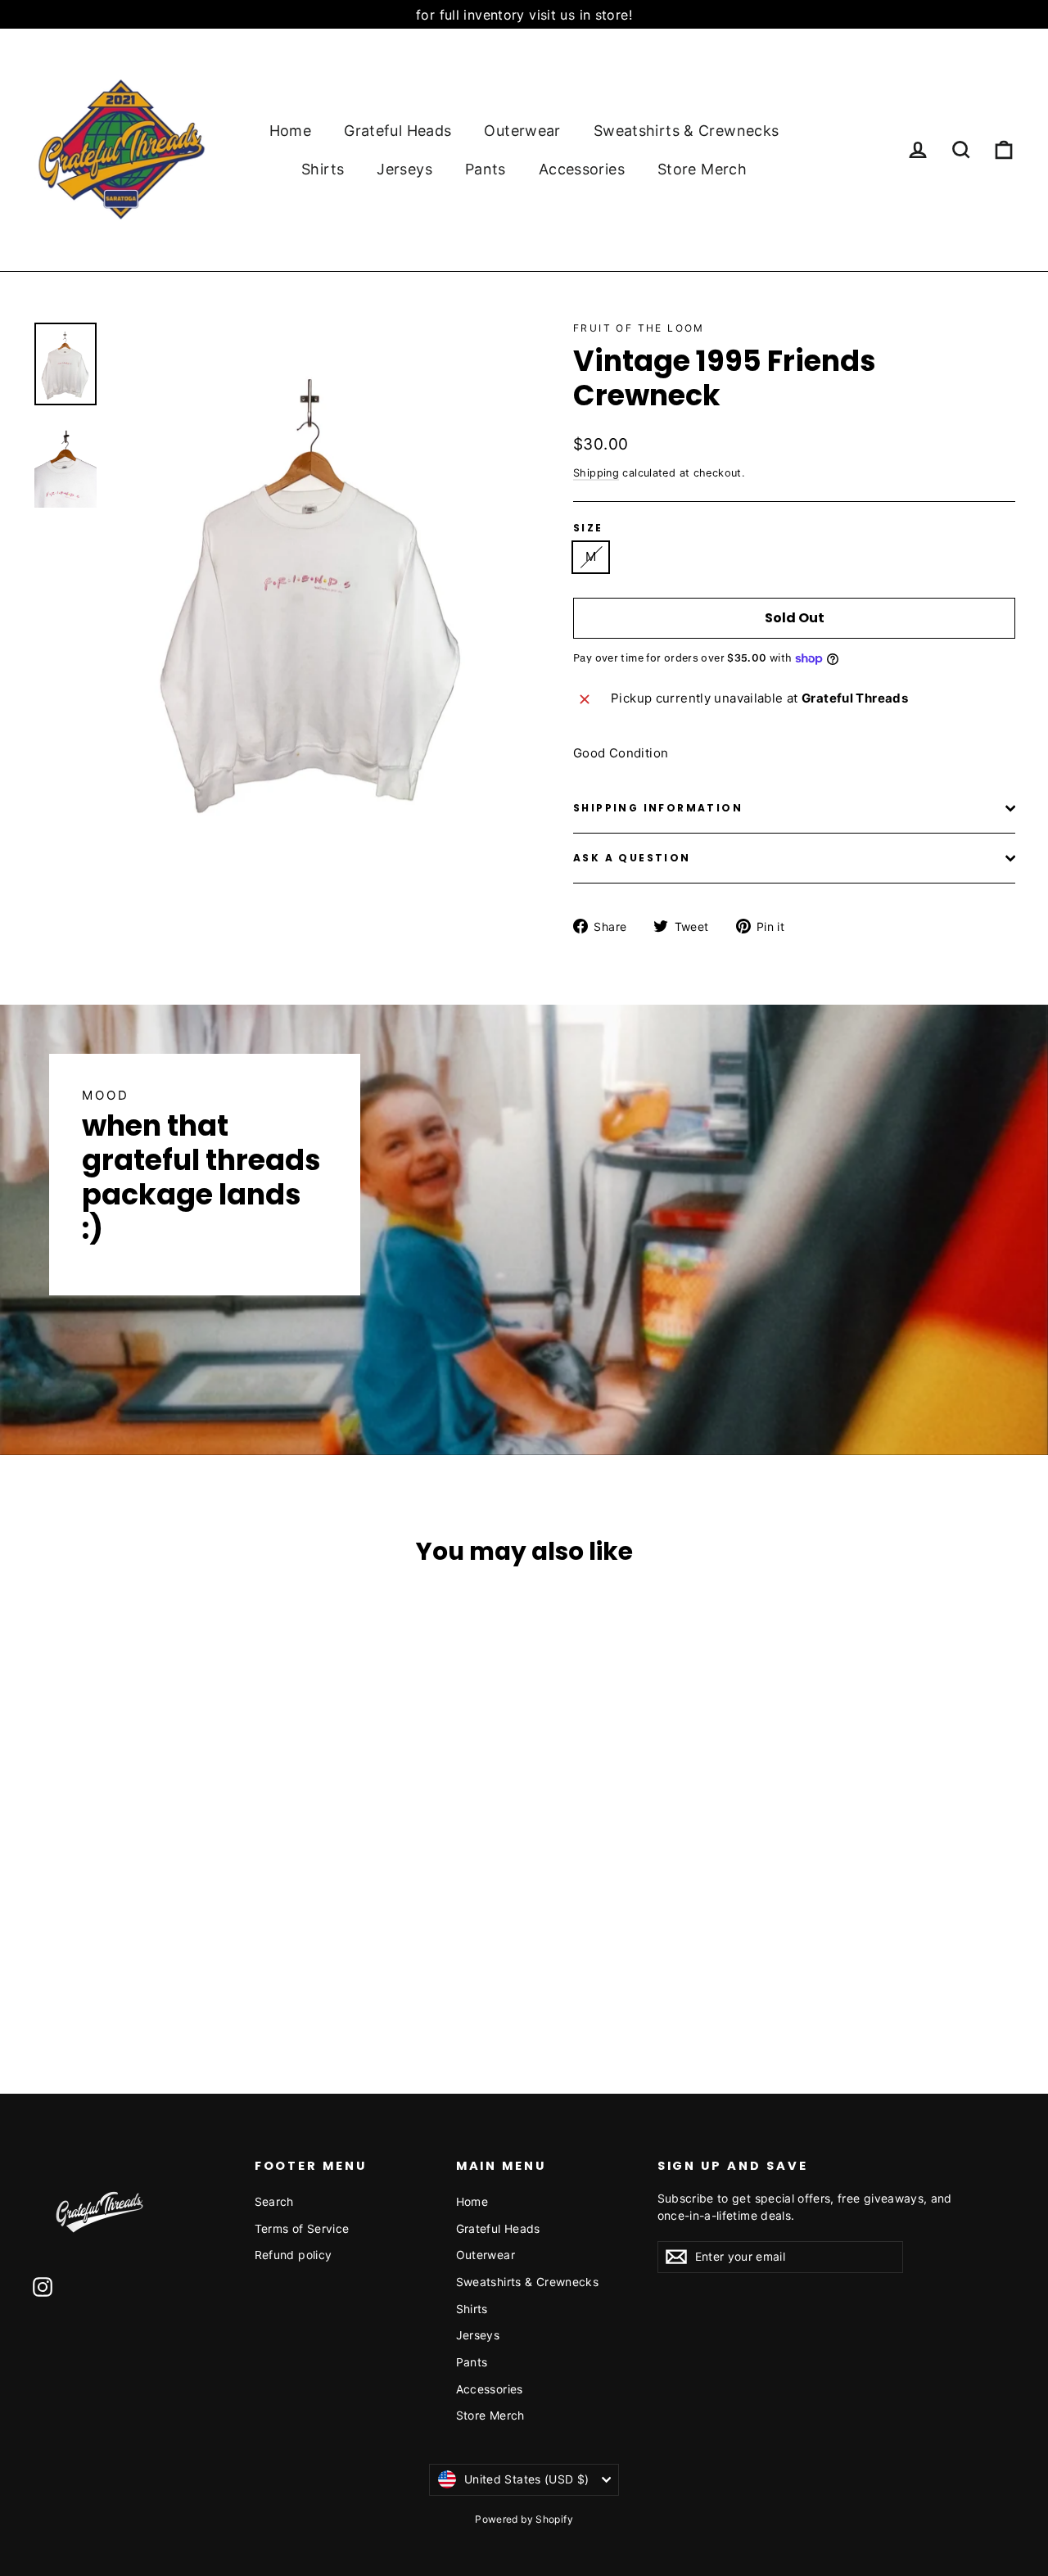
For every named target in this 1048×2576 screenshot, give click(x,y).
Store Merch (702, 169)
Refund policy (294, 2255)
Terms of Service (302, 2228)
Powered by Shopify (524, 2519)
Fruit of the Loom (639, 328)
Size (588, 528)
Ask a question (632, 858)
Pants (486, 169)
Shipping (596, 473)
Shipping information (658, 808)
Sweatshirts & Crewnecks (687, 131)
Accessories (582, 169)
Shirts (323, 169)
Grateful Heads (398, 131)
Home (291, 131)
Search (274, 2201)
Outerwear (522, 131)
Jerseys (404, 169)
